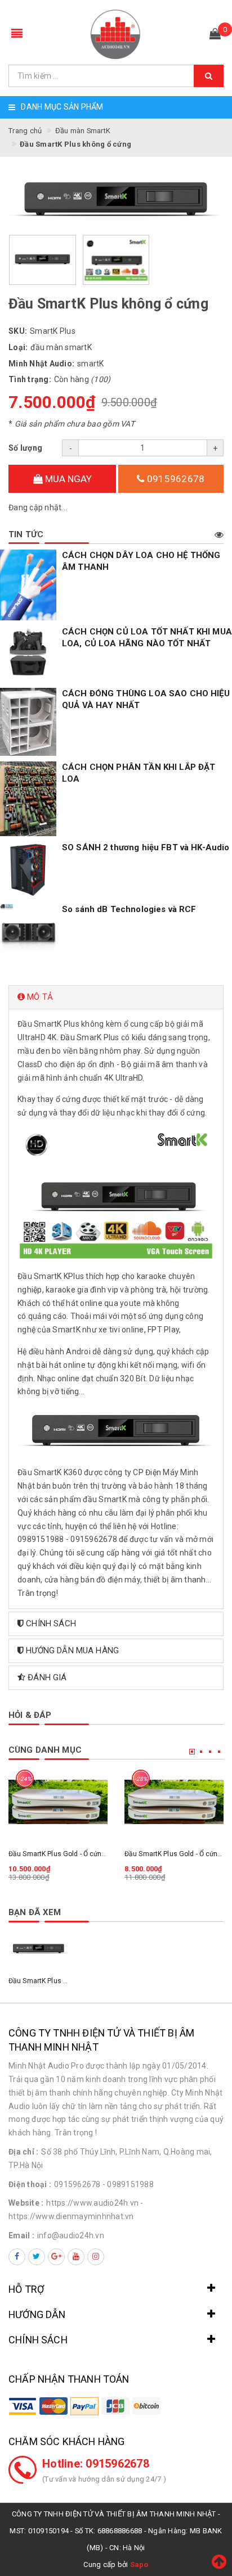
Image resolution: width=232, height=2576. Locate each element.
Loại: (18, 347)
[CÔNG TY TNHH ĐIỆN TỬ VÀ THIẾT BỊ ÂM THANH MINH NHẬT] (116, 34)
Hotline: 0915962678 (96, 2464)
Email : (21, 2235)
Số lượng (25, 448)
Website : (26, 2203)
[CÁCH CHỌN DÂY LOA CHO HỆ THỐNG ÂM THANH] (28, 585)
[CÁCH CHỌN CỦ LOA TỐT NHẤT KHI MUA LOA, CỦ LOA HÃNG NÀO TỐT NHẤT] (28, 654)
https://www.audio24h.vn (92, 2203)
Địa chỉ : (23, 2152)
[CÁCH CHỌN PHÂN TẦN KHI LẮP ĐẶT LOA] (28, 799)
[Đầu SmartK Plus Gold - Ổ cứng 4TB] (174, 1802)
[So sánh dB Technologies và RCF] (28, 932)
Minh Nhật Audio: (41, 364)
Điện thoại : (30, 2184)
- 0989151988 (128, 2184)
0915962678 (175, 479)
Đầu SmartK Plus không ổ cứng (57, 1981)
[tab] (116, 997)
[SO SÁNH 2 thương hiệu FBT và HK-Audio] (28, 870)
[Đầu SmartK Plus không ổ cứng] (39, 1949)
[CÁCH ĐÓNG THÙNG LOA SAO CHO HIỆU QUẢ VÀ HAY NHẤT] (28, 722)
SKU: (18, 331)
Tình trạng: (30, 379)
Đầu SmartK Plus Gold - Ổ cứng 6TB (64, 1854)
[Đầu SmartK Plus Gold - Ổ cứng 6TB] (58, 1802)
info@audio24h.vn (71, 2235)
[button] (116, 997)
